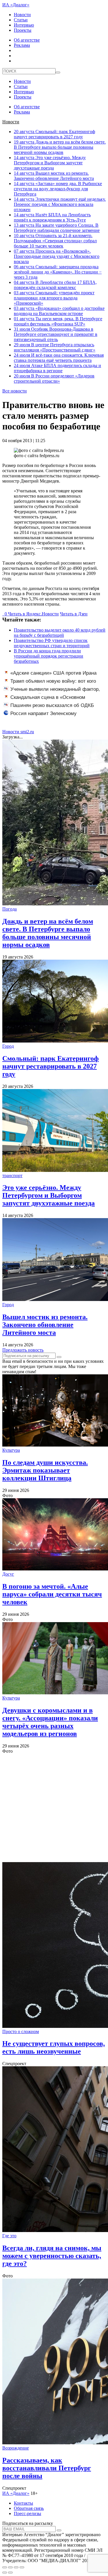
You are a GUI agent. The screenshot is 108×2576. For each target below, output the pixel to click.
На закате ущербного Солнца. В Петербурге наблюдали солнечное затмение (57, 228)
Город (8, 1046)
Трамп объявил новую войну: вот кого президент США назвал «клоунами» (50, 684)
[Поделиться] (10, 2567)
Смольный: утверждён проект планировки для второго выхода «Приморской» (54, 298)
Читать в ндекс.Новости (33, 614)
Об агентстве (27, 40)
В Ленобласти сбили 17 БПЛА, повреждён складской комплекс (55, 285)
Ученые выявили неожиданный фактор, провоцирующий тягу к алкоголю (52, 692)
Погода (10, 909)
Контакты (23, 2503)
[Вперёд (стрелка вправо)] (10, 2573)
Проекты (23, 30)
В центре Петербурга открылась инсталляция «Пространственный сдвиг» (55, 347)
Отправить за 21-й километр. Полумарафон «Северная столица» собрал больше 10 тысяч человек (55, 241)
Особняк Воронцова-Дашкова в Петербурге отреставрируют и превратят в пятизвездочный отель (56, 334)
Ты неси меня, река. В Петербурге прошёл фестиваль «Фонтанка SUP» (58, 321)
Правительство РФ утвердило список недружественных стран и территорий (52, 643)
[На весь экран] (16, 2567)
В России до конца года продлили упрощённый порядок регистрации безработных (49, 656)
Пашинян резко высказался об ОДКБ (52, 705)
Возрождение (16, 2448)
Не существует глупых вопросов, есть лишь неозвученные (54, 2047)
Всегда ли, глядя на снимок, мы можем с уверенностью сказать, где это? (52, 2256)
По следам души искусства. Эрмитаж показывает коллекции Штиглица (45, 1470)
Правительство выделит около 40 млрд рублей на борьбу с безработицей (60, 633)
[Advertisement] (54, 1808)
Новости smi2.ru (18, 732)
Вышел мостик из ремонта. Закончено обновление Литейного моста (54, 176)
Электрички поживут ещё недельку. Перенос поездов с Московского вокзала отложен (60, 204)
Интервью (24, 25)
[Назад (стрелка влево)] (5, 2573)
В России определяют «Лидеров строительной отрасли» (54, 378)
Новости (22, 15)
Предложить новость (23, 1350)
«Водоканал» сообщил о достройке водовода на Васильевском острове (59, 311)
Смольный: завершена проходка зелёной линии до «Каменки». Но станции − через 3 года (58, 272)
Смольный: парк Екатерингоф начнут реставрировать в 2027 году (54, 134)
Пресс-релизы (28, 2513)
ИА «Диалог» (16, 5)
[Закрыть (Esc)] (5, 2567)
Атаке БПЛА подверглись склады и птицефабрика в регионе (57, 368)
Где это (9, 2236)
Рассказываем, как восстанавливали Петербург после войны (47, 2468)
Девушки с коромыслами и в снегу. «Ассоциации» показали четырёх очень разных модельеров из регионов (50, 1722)
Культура (11, 1450)
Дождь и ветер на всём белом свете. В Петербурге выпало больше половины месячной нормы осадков (60, 147)
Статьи (21, 20)
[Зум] (22, 2567)
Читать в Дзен (74, 614)
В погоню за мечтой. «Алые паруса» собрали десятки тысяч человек (52, 1594)
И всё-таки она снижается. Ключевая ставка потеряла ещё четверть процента (59, 358)
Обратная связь (29, 2508)
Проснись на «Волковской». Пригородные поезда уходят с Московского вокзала (57, 256)
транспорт (12, 1176)
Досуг (8, 1574)
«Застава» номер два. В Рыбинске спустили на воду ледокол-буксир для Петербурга (58, 189)
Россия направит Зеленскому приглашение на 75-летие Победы (42, 716)
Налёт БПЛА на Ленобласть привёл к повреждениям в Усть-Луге (52, 217)
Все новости (15, 391)
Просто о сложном (21, 2031)
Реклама (22, 45)
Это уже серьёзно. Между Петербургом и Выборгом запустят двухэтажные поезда (50, 163)
